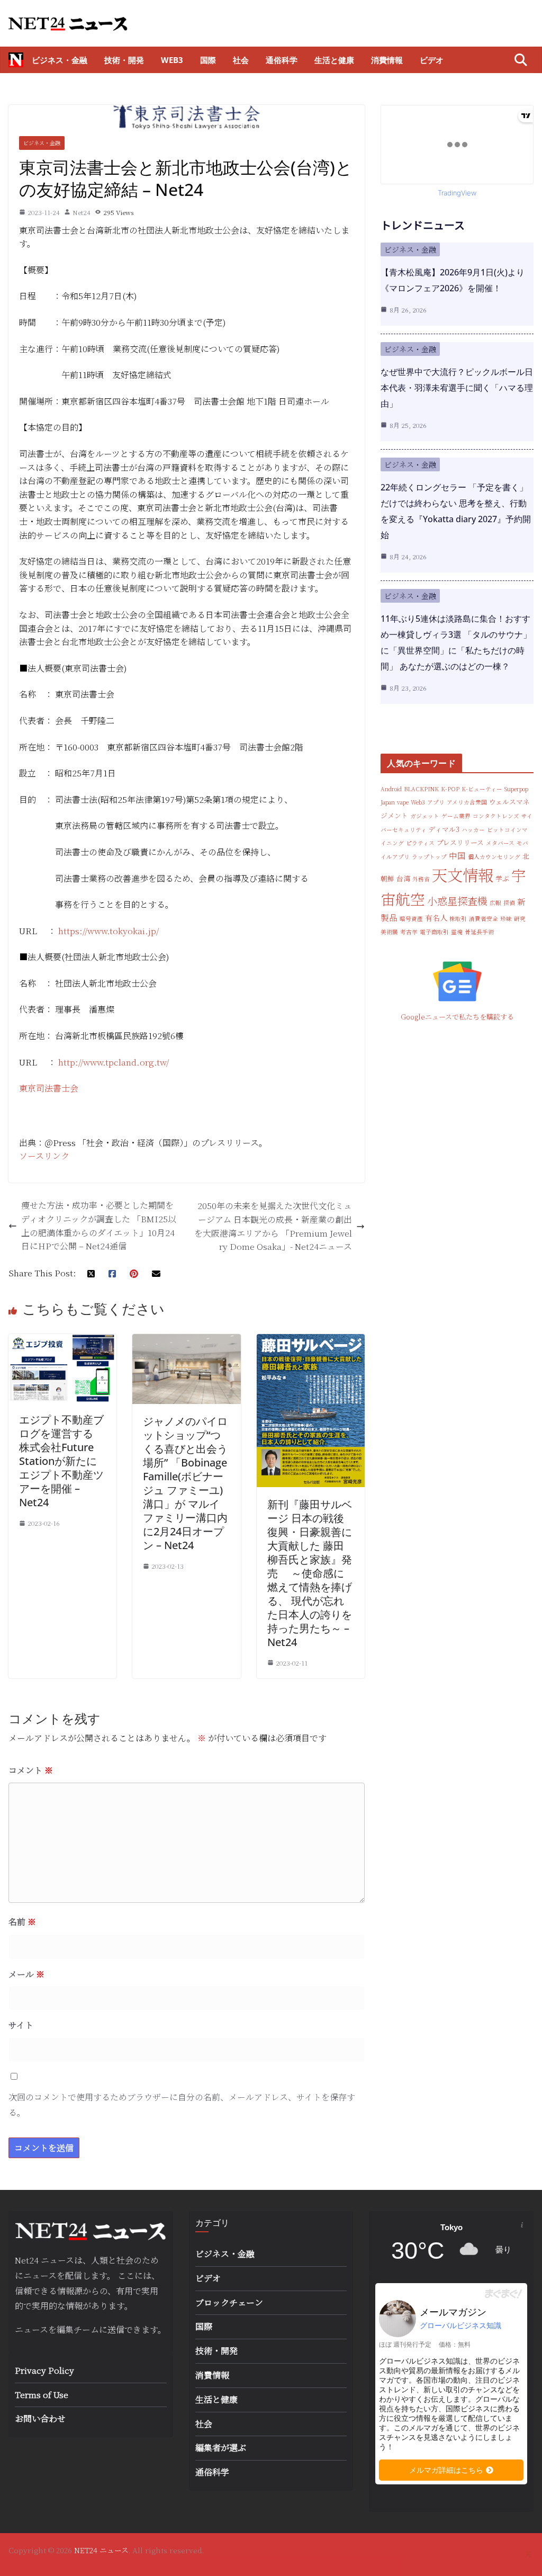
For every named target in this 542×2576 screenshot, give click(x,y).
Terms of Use (42, 2395)
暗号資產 (411, 919)
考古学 (409, 932)
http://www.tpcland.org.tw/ (114, 1062)
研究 (520, 919)
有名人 (436, 918)
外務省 (421, 879)
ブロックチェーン (229, 2302)
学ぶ (502, 878)
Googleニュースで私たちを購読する (457, 1017)
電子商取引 (434, 932)
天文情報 (463, 874)
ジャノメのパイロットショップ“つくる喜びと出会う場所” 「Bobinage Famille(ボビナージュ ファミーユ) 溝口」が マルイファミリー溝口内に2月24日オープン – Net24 (185, 1483)
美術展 (389, 932)
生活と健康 (334, 60)
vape (403, 802)
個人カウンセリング (494, 857)
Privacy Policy (44, 2370)
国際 (208, 60)
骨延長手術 (479, 932)
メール (26, 1974)
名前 (22, 1922)
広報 (495, 903)
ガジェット (425, 816)
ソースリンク (44, 1156)
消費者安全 (484, 919)
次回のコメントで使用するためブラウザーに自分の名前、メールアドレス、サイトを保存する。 (182, 2105)
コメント (31, 1770)
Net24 (82, 212)
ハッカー (473, 830)
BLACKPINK (421, 789)
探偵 (509, 903)
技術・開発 (124, 60)
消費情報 (387, 60)
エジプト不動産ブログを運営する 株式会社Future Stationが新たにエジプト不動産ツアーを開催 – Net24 (61, 1461)
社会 (241, 60)
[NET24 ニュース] (16, 60)
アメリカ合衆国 (467, 802)
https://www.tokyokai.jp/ (109, 931)
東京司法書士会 (49, 1088)
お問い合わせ (40, 2418)
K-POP (450, 789)
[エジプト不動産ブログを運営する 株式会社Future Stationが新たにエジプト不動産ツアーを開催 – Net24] (62, 1341)
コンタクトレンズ (496, 816)
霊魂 (457, 932)
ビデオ (432, 60)
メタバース (500, 843)
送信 (116, 2329)
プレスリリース (460, 842)
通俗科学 (282, 60)
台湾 (403, 878)
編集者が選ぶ (221, 2448)
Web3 (172, 60)
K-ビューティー (482, 789)
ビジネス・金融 (60, 60)
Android (391, 789)
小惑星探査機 (457, 901)
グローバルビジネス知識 (460, 2325)
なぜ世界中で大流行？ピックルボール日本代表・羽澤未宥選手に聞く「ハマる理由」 (457, 388)
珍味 (506, 919)
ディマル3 (444, 829)
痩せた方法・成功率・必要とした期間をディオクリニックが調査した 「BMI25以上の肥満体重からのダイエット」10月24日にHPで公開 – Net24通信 (99, 1226)
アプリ (436, 802)
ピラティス (420, 843)
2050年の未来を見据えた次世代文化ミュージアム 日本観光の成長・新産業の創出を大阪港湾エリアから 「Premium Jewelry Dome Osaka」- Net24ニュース (273, 1226)
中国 (457, 855)
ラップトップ (429, 857)
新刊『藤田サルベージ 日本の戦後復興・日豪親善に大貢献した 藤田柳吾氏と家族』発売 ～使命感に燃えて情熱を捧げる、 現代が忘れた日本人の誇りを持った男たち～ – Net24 (310, 1573)
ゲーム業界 (456, 816)
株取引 (458, 919)
